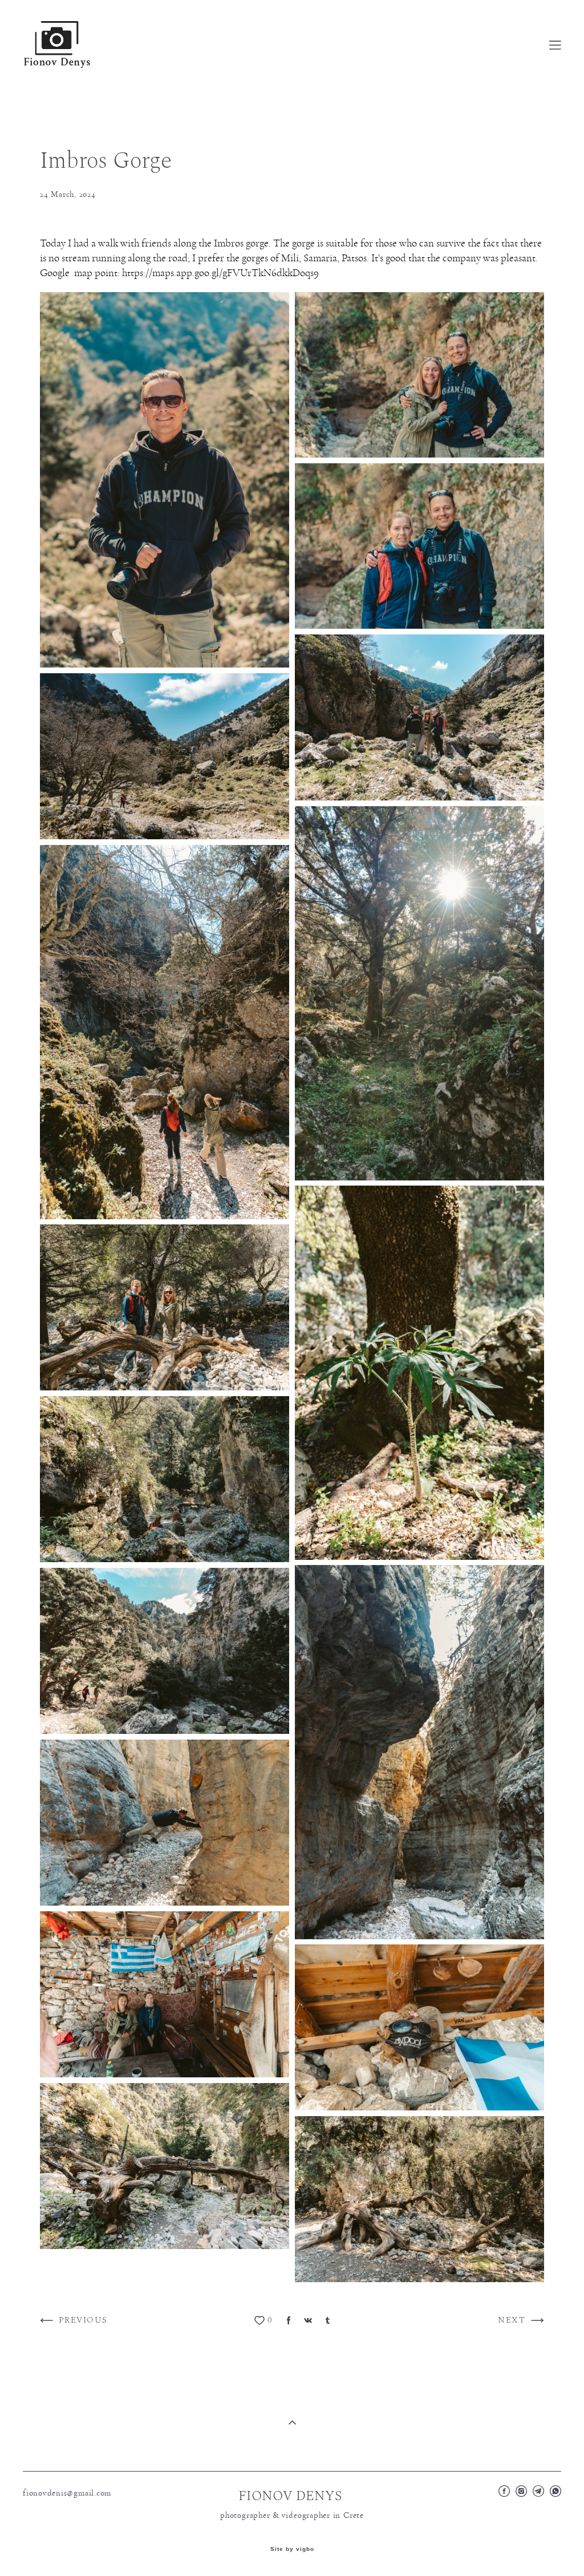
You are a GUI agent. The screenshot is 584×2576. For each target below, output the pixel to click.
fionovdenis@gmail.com (67, 2493)
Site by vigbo (292, 2549)
